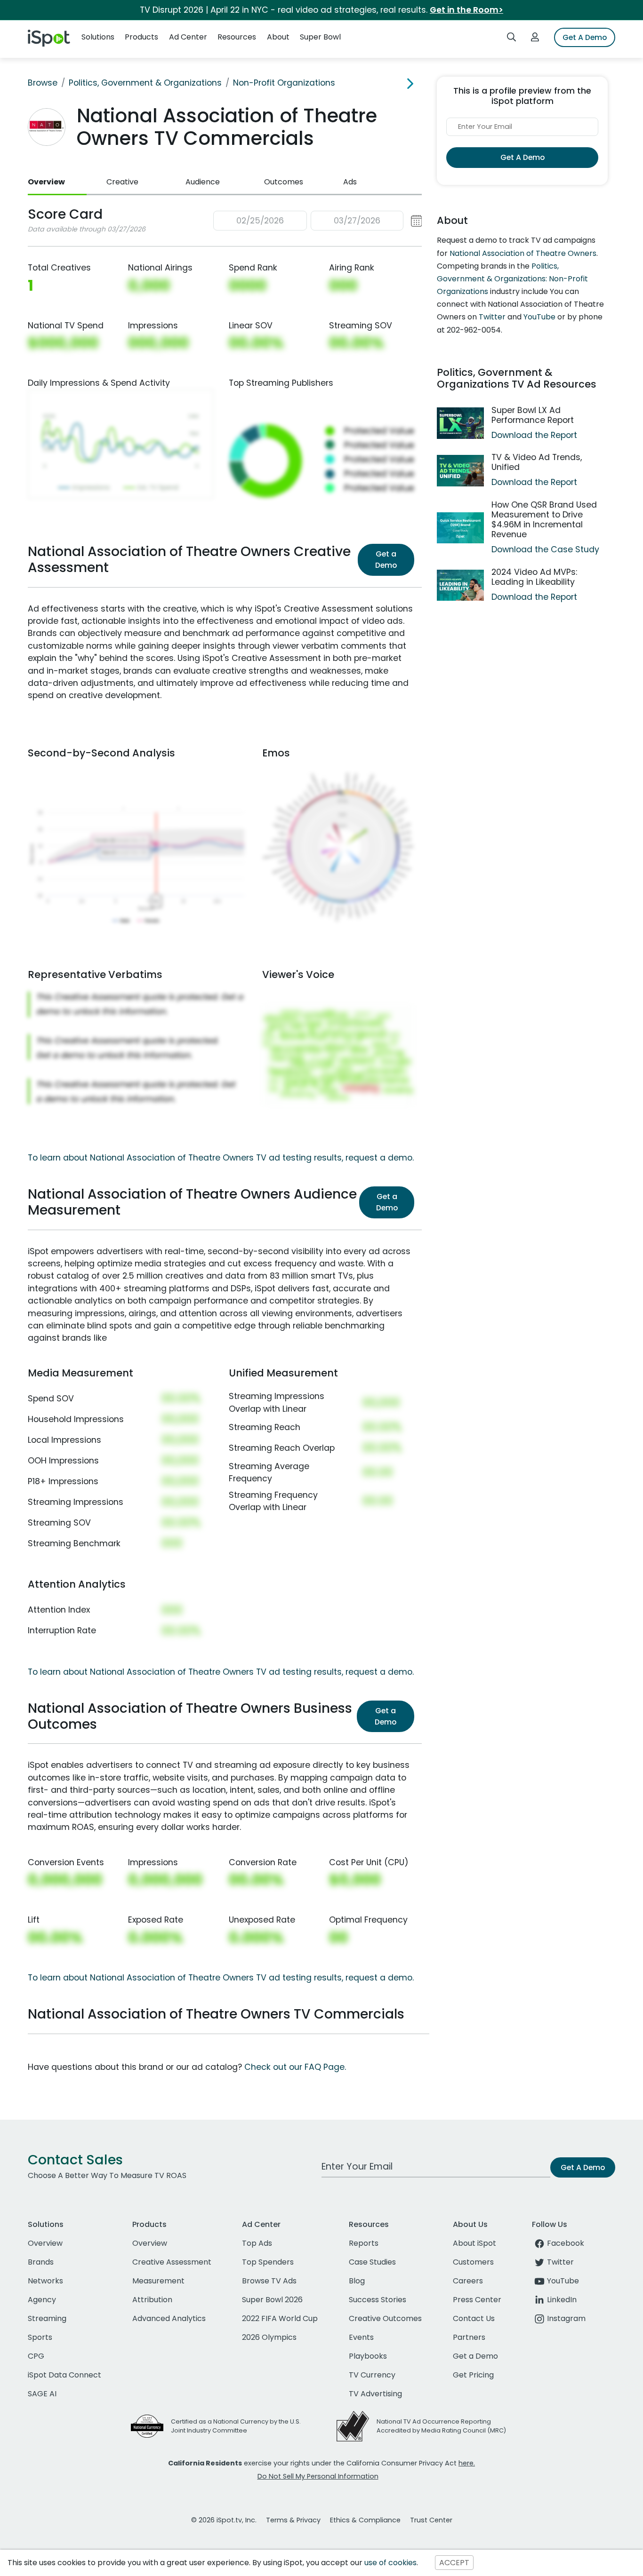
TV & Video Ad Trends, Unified (537, 462)
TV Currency (372, 2375)
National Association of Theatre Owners (523, 253)
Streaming (47, 2318)
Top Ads (257, 2243)
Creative (122, 182)
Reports (364, 2243)
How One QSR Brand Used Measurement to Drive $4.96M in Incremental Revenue (544, 520)
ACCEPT (454, 2563)
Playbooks (368, 2356)
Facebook (566, 2243)
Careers (468, 2281)
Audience (203, 182)
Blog (357, 2281)
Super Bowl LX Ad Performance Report (533, 415)
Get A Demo (585, 37)
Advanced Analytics (169, 2318)
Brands (41, 2262)
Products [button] (141, 37)
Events (361, 2337)
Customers (473, 2262)
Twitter (492, 317)
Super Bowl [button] (320, 37)
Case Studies (372, 2262)
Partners (469, 2337)
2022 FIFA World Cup (280, 2318)
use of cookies (390, 2563)
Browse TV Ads (269, 2281)
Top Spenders (268, 2262)
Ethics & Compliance (365, 2520)
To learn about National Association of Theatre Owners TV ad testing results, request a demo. (221, 1158)
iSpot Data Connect (64, 2375)
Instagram (566, 2318)
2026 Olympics (269, 2337)
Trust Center (431, 2520)
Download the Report (534, 435)
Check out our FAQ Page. (295, 2067)
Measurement (158, 2281)
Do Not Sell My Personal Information (318, 2476)
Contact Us (474, 2318)
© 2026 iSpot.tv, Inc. (224, 2520)
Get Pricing (473, 2375)
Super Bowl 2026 (272, 2300)
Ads (350, 182)
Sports (40, 2337)
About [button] (278, 37)
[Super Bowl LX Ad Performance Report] (460, 423)
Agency (42, 2300)
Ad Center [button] (188, 37)
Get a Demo (386, 560)
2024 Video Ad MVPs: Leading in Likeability (534, 577)
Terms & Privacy (293, 2520)
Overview (46, 182)
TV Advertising (375, 2394)
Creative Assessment (172, 2262)
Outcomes (284, 182)
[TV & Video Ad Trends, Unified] (460, 471)
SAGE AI (42, 2394)
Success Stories (378, 2300)
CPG (36, 2356)
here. (467, 2463)
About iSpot (474, 2243)
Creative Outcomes (385, 2318)
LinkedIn (562, 2300)
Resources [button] (237, 37)
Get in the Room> (466, 10)
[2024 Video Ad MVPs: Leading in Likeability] (460, 585)
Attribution (152, 2300)
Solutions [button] (98, 37)
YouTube (539, 317)
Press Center (477, 2300)
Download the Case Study (545, 549)
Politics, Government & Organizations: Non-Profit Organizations (512, 279)
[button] (318, 221)
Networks (45, 2281)
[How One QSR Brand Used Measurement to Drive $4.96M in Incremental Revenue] (460, 528)
